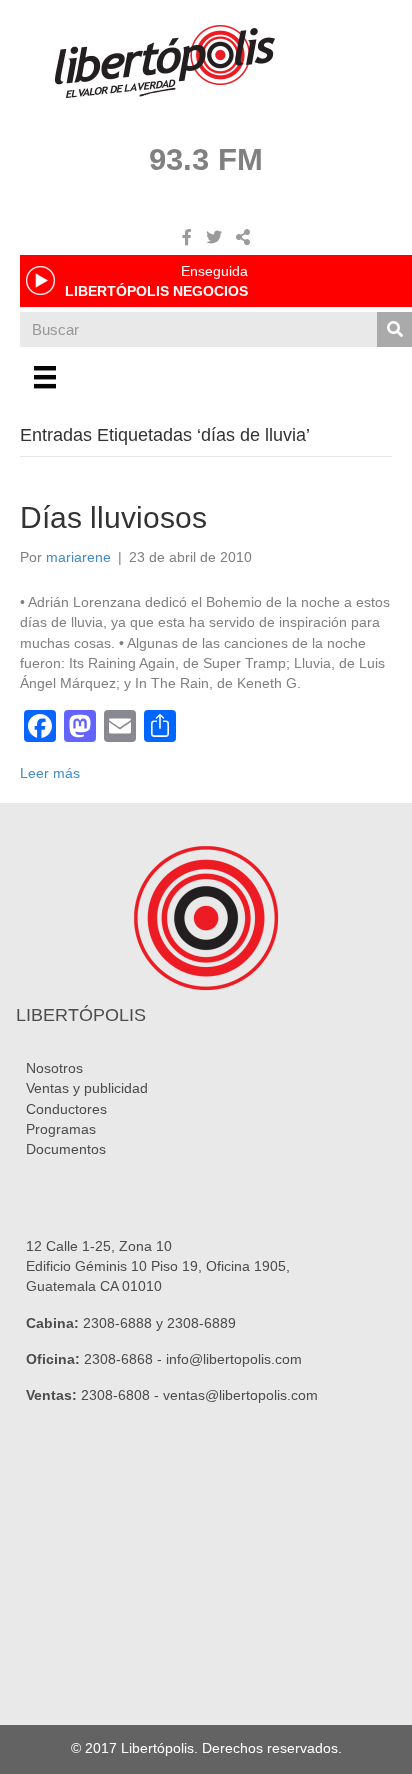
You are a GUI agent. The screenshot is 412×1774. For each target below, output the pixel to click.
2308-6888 (117, 1323)
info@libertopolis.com (234, 1359)
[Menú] (45, 377)
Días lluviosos (113, 517)
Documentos (66, 1149)
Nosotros (54, 1068)
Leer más (50, 773)
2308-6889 (201, 1323)
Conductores (66, 1109)
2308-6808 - (122, 1395)
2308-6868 (118, 1359)
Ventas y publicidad (87, 1088)
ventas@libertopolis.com (240, 1395)
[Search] (394, 329)
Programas (61, 1129)
